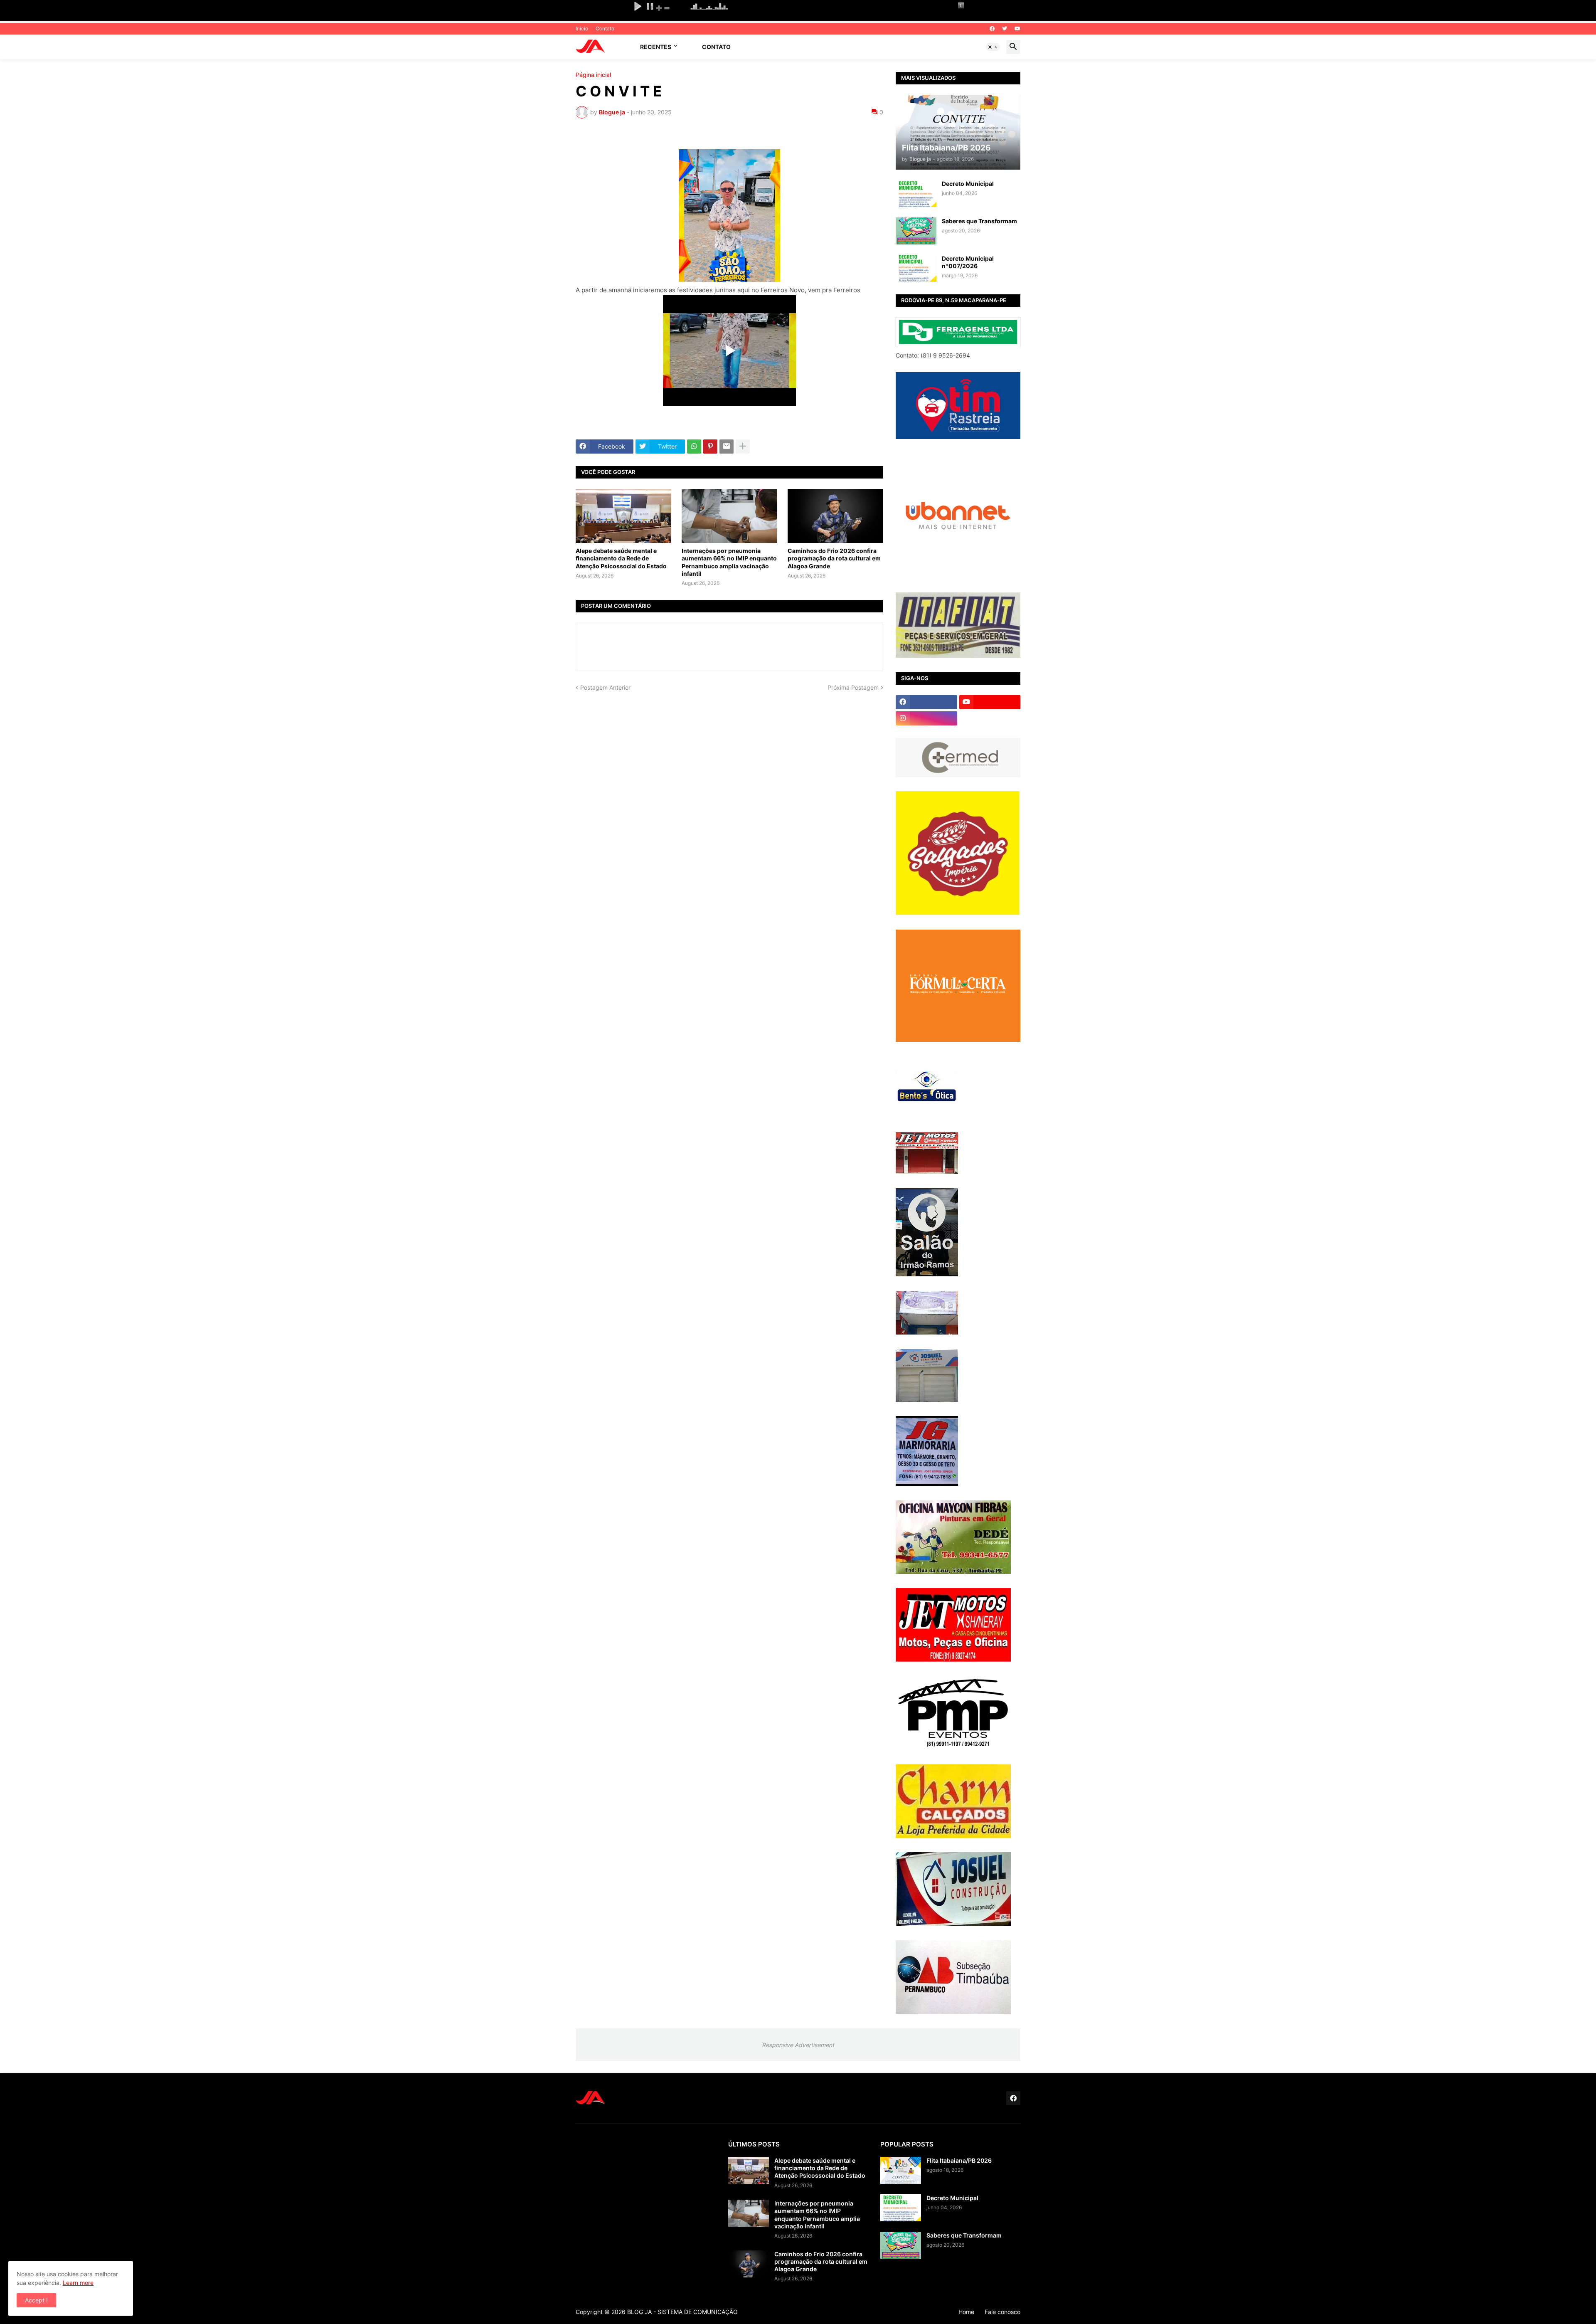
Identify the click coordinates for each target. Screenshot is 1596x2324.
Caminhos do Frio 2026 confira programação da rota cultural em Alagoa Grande (834, 558)
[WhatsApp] (694, 447)
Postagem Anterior (605, 687)
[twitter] (1005, 29)
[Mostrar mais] (743, 447)
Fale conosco (1002, 2312)
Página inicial (593, 75)
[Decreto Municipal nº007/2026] (916, 268)
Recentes (656, 47)
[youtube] (1017, 29)
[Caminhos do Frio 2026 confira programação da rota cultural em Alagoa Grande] (835, 516)
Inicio (582, 28)
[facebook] (992, 29)
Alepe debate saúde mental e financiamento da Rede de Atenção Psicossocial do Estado (621, 558)
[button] (993, 47)
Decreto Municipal (968, 184)
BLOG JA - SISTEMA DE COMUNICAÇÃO (682, 2312)
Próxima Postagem (853, 687)
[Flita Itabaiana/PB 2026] (901, 2170)
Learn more (78, 2283)
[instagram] (926, 718)
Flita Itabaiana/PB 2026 (959, 2160)
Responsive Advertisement (798, 2045)
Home (966, 2312)
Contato (605, 28)
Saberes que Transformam (979, 221)
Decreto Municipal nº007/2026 (968, 262)
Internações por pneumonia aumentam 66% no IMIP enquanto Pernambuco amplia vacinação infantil (729, 562)
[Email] (727, 447)
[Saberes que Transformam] (916, 231)
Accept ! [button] (36, 2300)
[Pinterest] (710, 447)
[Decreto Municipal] (916, 194)
